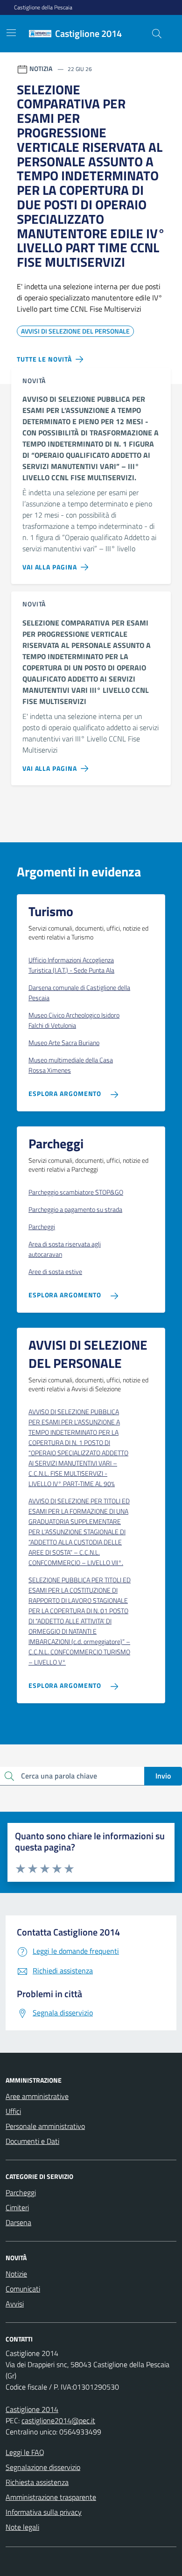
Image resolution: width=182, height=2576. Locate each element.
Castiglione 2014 (32, 2409)
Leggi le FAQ (25, 2452)
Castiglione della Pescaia (43, 7)
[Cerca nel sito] (157, 34)
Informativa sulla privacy (44, 2512)
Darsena (18, 2222)
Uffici (13, 2111)
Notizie (16, 2274)
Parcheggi (21, 2192)
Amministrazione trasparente (51, 2497)
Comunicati (23, 2289)
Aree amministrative (37, 2096)
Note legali (22, 2527)
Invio (163, 1776)
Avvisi (15, 2304)
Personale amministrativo (45, 2126)
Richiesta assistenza (37, 2482)
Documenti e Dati (32, 2141)
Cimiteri (17, 2207)
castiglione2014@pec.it (58, 2420)
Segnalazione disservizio (43, 2467)
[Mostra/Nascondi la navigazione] (11, 33)
